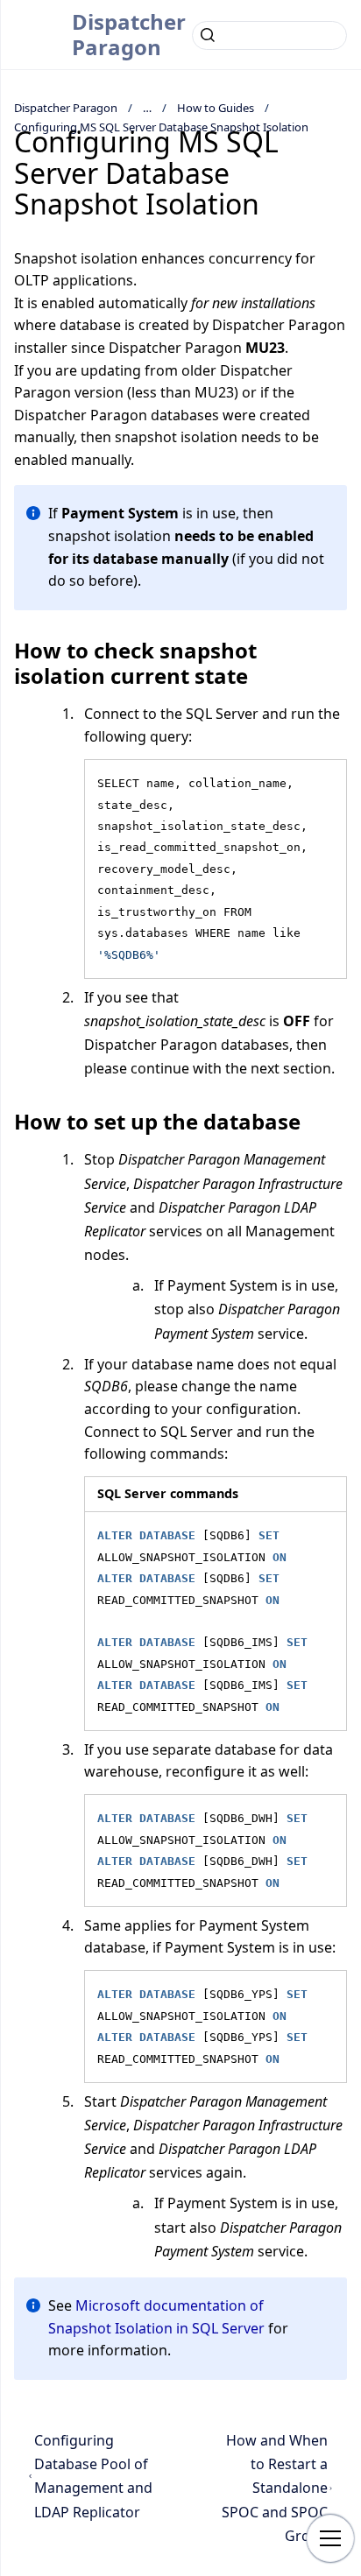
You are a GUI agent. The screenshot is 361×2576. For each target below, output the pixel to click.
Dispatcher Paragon (129, 34)
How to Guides (216, 108)
